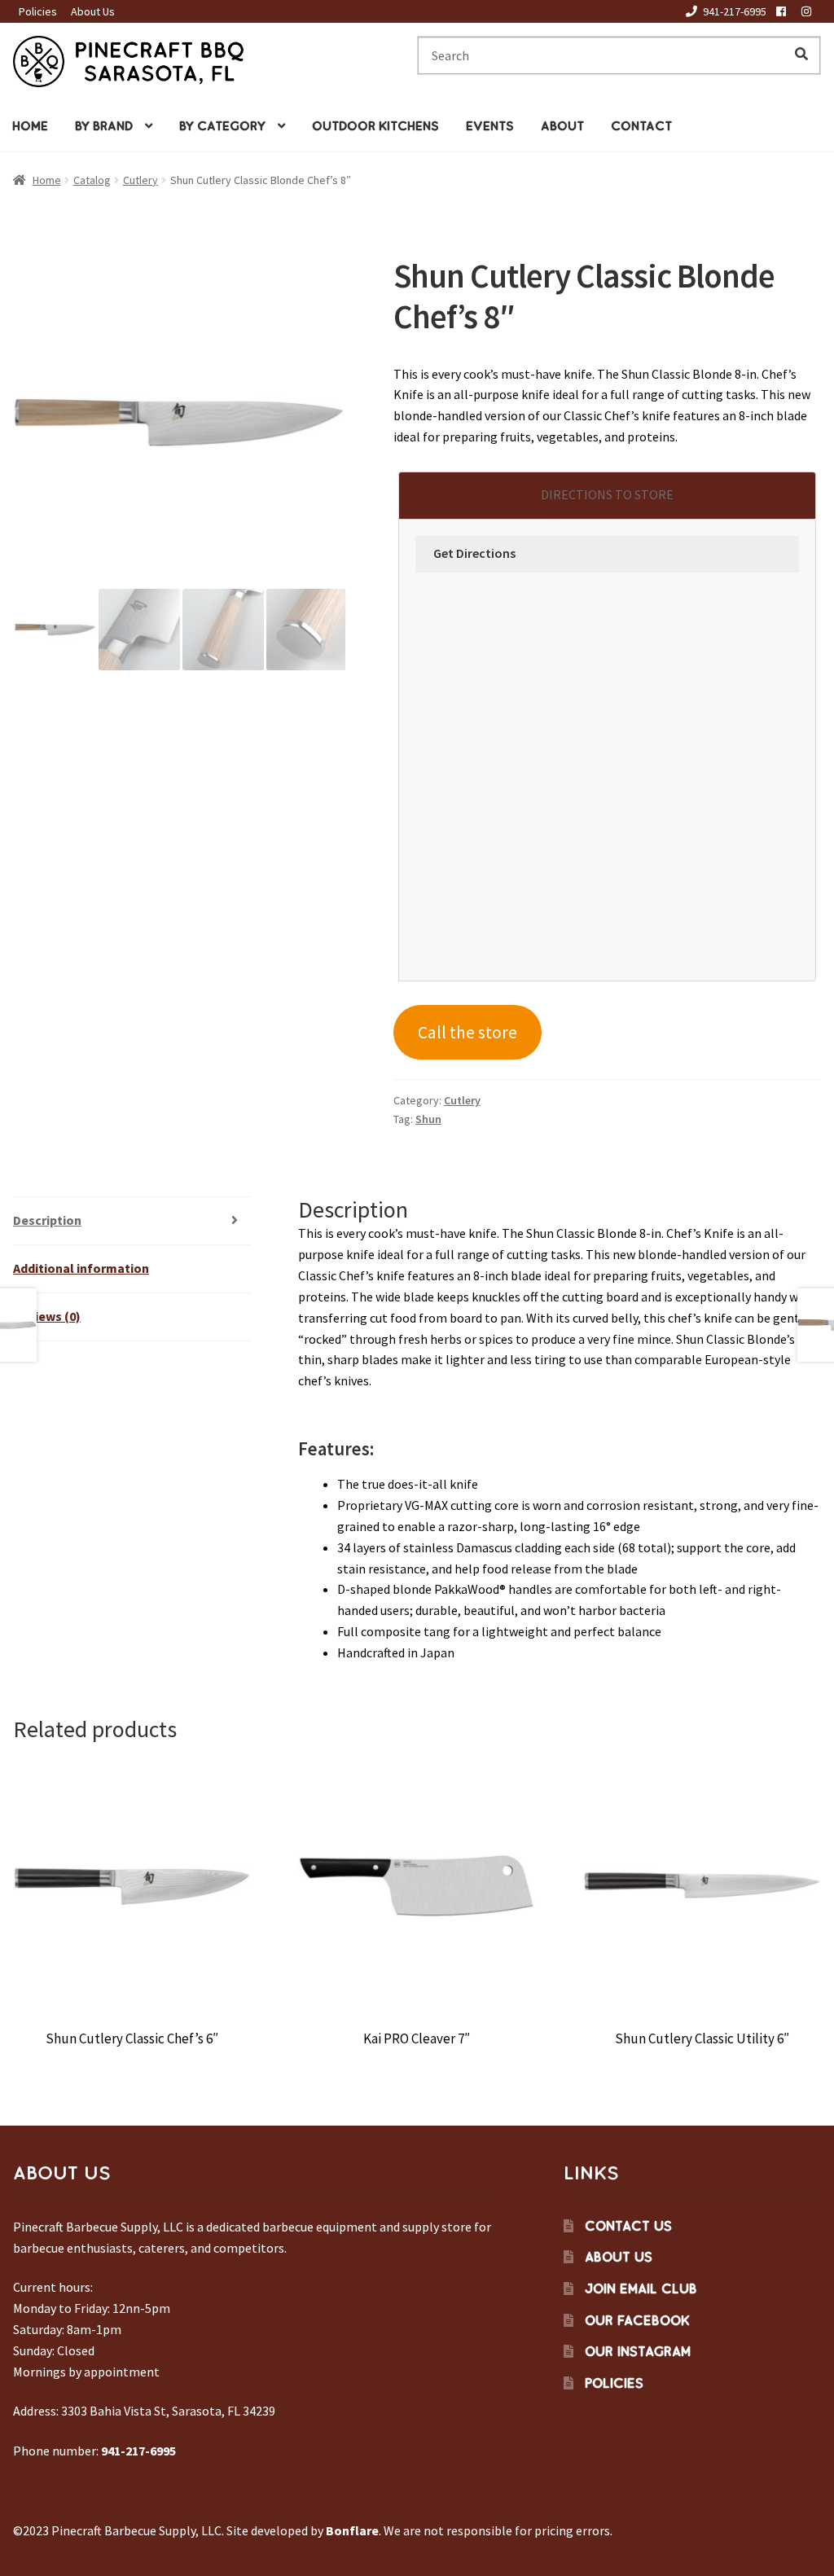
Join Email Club (641, 2289)
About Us (93, 11)
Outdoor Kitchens (375, 126)
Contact (641, 126)
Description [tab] (47, 1220)
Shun (428, 1119)
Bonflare (352, 2530)
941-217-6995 (735, 11)
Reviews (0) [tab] (47, 1316)
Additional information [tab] (81, 1268)
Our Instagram (638, 2351)
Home (30, 126)
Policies (38, 11)
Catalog (92, 180)
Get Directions (474, 553)
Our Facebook (637, 2320)
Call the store (467, 1032)
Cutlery (140, 180)
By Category (222, 126)
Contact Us (628, 2226)
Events (490, 126)
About (562, 126)
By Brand (104, 126)
